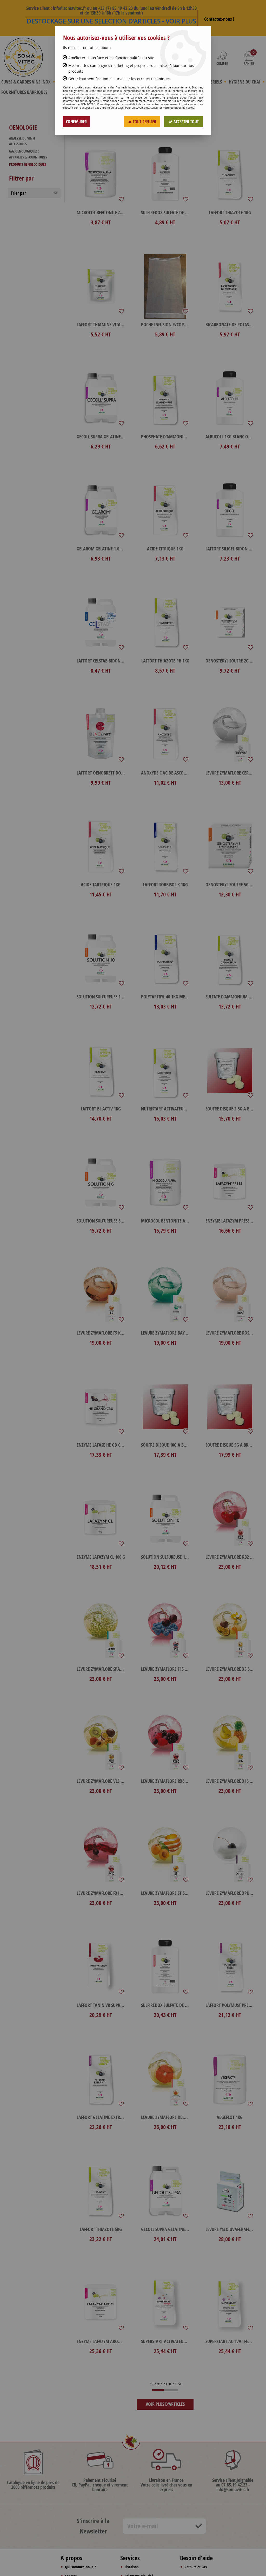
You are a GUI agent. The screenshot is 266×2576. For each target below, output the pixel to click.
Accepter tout (186, 122)
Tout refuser (144, 122)
